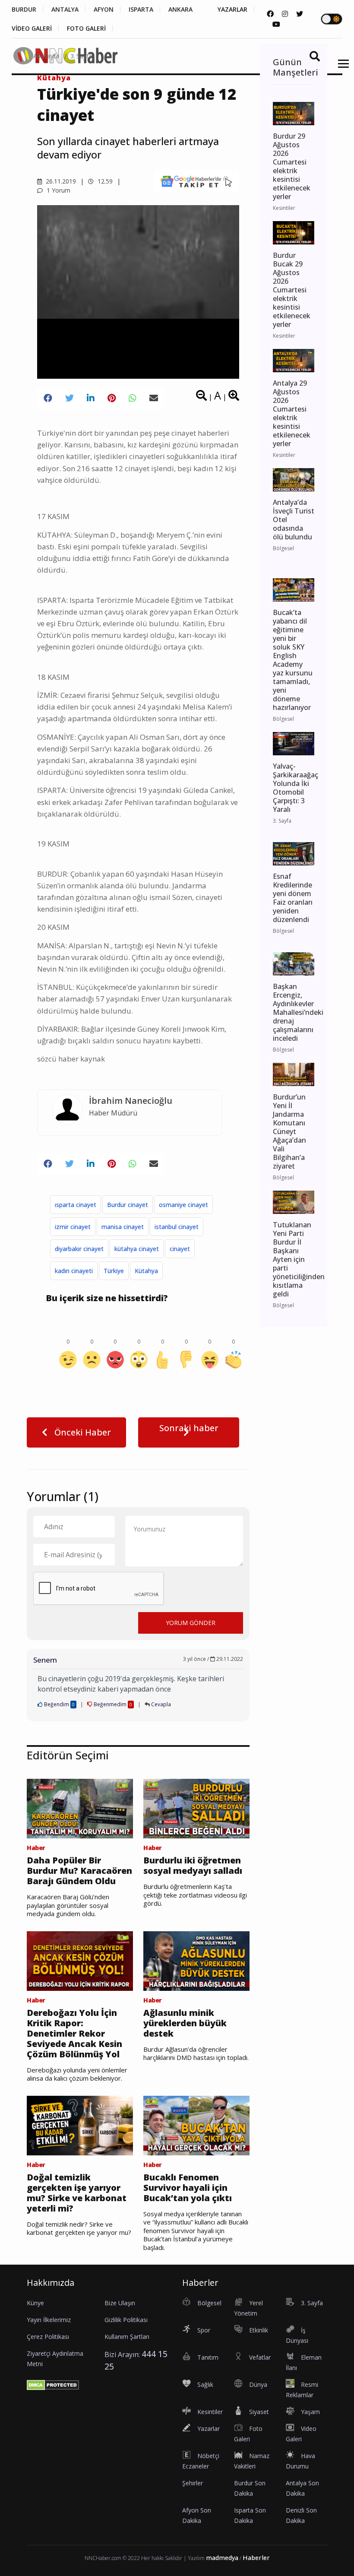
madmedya (222, 2558)
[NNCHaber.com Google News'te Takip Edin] (196, 181)
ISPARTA (141, 10)
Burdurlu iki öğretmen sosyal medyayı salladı (193, 1866)
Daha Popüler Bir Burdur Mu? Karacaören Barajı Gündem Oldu (79, 1871)
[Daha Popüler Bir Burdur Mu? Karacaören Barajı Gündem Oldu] (80, 1808)
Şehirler (193, 2483)
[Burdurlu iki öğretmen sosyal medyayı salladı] (196, 1808)
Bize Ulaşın (120, 2303)
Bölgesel (209, 2303)
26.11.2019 (60, 181)
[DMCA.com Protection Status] (53, 2385)
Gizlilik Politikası (126, 2320)
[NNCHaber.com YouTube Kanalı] (276, 24)
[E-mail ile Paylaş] (154, 398)
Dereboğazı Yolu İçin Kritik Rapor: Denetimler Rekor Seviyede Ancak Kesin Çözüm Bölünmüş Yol (74, 2034)
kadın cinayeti (74, 1271)
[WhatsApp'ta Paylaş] (133, 398)
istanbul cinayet (177, 1227)
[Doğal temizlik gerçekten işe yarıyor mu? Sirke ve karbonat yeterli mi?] (80, 2125)
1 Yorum (58, 190)
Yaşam (310, 2412)
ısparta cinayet (76, 1205)
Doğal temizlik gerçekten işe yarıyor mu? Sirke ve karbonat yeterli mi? (77, 2193)
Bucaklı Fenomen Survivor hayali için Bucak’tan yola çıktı (188, 2188)
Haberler (256, 2558)
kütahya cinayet (137, 1249)
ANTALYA (65, 10)
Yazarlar (209, 2429)
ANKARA (180, 10)
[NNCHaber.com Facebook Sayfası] (270, 14)
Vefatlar (260, 2357)
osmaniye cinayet (183, 1205)
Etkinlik (259, 2330)
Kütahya (146, 1271)
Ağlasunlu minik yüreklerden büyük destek (185, 2023)
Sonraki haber (189, 1428)
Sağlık (205, 2384)
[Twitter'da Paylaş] (70, 398)
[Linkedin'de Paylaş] (91, 398)
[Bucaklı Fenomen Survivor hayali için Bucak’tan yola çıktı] (196, 2125)
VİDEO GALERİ (32, 29)
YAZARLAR (232, 10)
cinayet (180, 1249)
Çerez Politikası (48, 2337)
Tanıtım (208, 2357)
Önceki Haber (82, 1432)
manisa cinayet (123, 1227)
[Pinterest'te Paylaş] (112, 398)
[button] (340, 69)
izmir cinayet (73, 1227)
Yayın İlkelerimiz (49, 2320)
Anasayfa (46, 56)
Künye (35, 2303)
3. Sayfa (81, 56)
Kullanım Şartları (127, 2337)
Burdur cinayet (128, 1205)
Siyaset (259, 2412)
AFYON (104, 10)
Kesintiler (210, 2412)
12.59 (104, 181)
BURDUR (24, 10)
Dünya (258, 2384)
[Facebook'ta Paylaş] (48, 398)
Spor (204, 2330)
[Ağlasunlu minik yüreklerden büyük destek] (196, 1960)
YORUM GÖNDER (191, 1623)
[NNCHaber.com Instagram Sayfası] (285, 14)
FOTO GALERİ (86, 29)
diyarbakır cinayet (79, 1249)
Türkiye (114, 1271)
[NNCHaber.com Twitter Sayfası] (300, 14)
